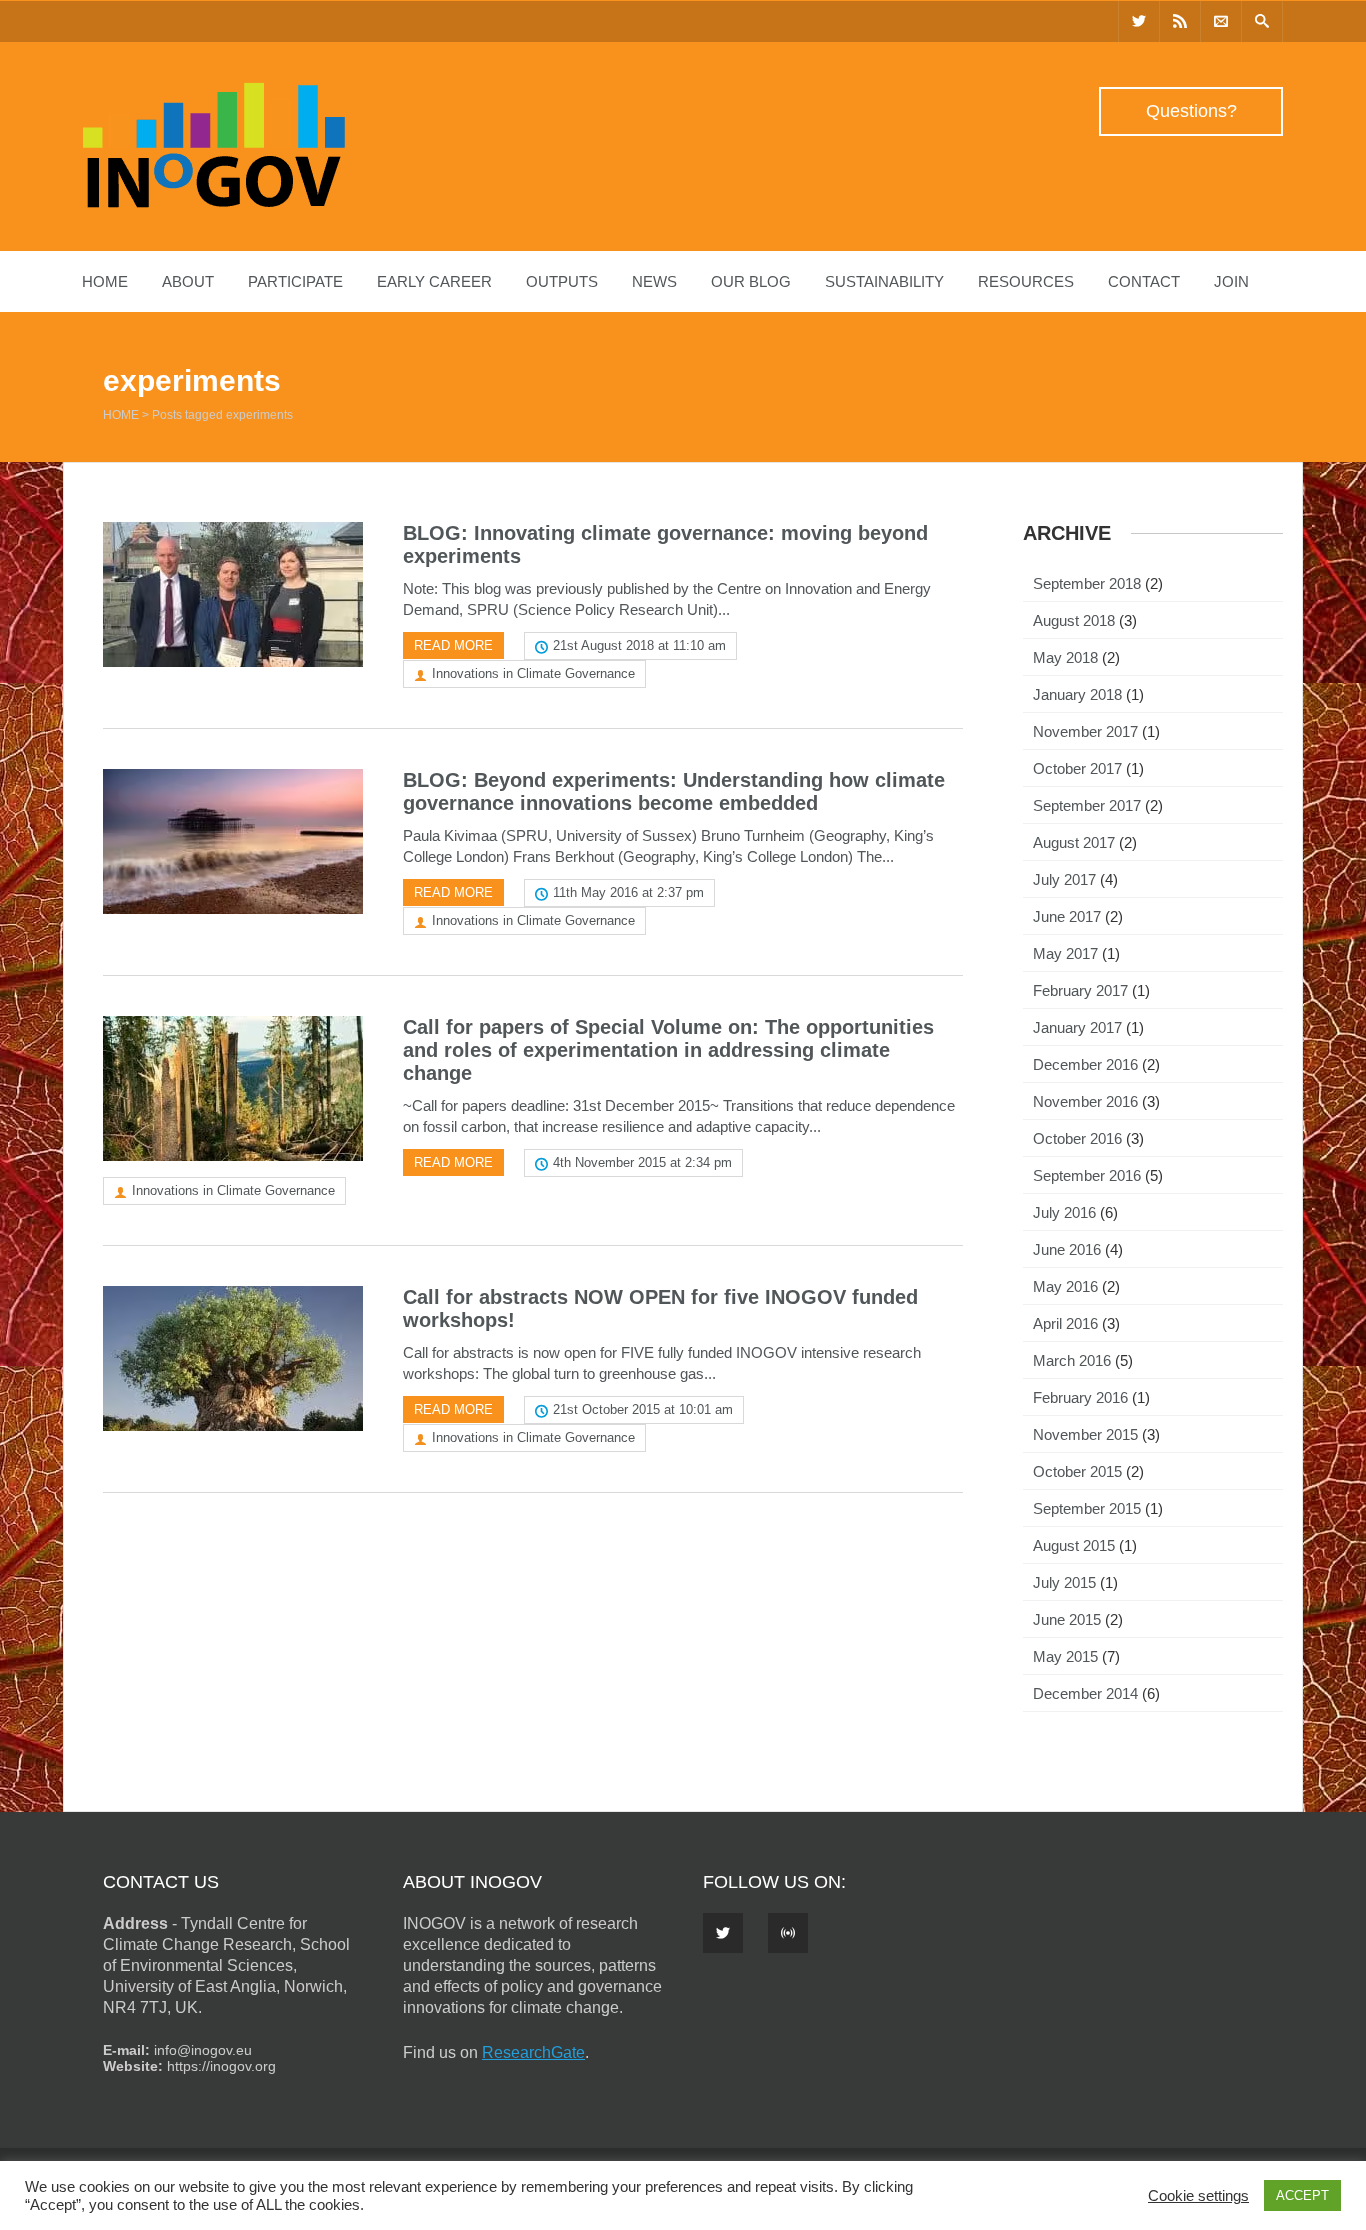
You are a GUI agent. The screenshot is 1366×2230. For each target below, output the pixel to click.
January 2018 (1077, 694)
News (654, 281)
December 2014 (1085, 1693)
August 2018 (1074, 620)
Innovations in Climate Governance (533, 673)
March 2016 (1072, 1360)
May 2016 (1065, 1286)
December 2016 (1085, 1064)
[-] (214, 203)
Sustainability (884, 281)
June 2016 (1067, 1249)
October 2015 (1077, 1471)
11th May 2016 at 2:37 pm (628, 892)
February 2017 (1080, 990)
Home (105, 281)
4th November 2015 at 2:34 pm (642, 1162)
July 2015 (1064, 1582)
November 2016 (1085, 1101)
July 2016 (1064, 1212)
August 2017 (1074, 842)
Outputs (562, 281)
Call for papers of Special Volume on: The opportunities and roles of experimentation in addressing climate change (668, 1050)
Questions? (1191, 111)
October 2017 (1077, 768)
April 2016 (1065, 1323)
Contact (1144, 281)
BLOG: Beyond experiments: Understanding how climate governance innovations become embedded (674, 791)
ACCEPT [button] (1302, 2195)
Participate (295, 281)
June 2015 (1067, 1619)
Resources (1026, 281)
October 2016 (1077, 1138)
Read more (453, 645)
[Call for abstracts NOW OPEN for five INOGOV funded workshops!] (233, 1358)
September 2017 (1087, 805)
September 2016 (1087, 1175)
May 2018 (1065, 657)
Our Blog (751, 281)
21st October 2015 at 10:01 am (643, 1409)
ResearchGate (533, 2052)
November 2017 (1085, 731)
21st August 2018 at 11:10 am (639, 645)
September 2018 (1087, 583)
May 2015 (1065, 1656)
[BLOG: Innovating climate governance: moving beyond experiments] (233, 594)
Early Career (434, 281)
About (188, 281)
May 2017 (1065, 953)
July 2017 (1064, 879)
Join (1231, 281)
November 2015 (1085, 1434)
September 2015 (1087, 1508)
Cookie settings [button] (1198, 2196)
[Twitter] (1139, 21)
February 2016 (1080, 1397)
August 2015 (1074, 1545)
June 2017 (1067, 916)
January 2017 (1077, 1027)
